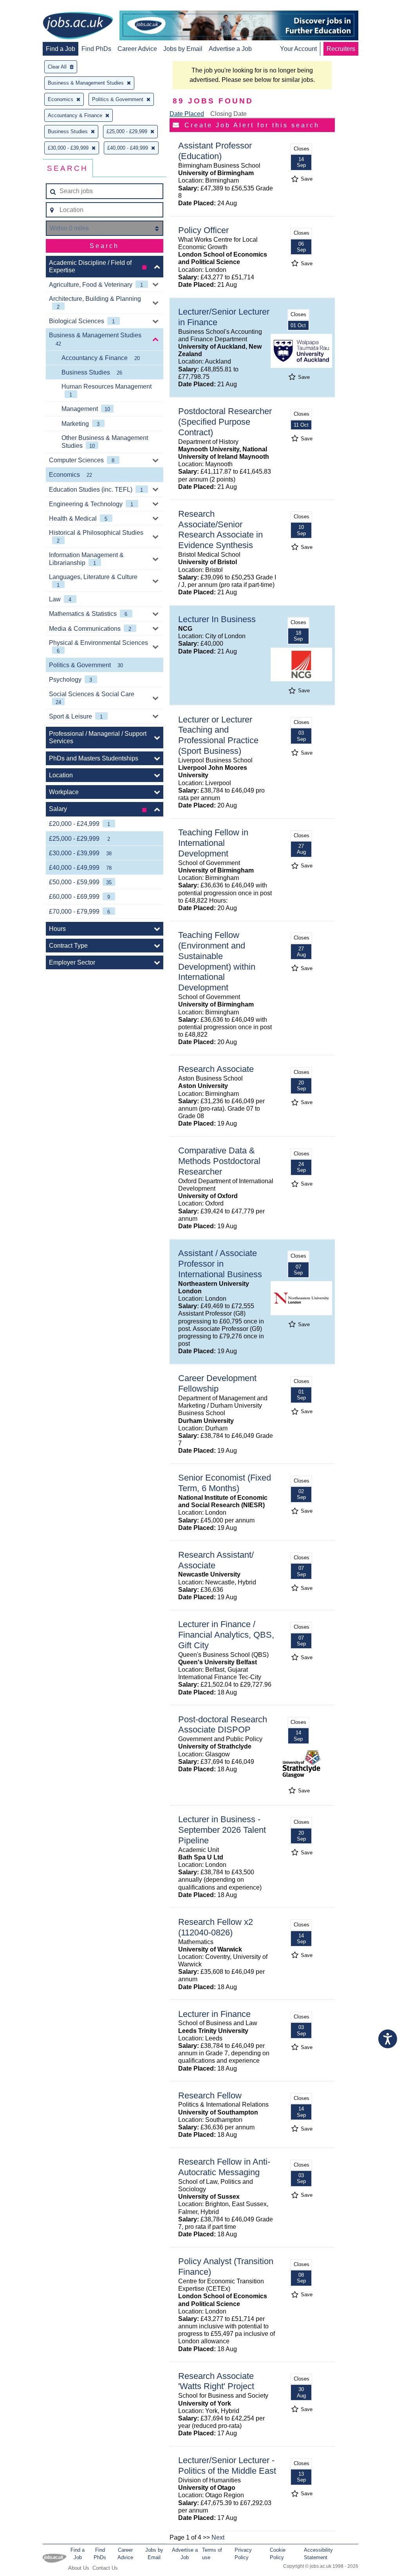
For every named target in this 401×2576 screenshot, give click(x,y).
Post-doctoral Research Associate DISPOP (223, 1725)
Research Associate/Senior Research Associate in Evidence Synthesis (220, 530)
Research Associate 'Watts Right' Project (216, 2381)
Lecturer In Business (217, 619)
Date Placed (187, 114)
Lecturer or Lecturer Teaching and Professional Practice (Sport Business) (218, 735)
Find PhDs (96, 49)
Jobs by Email (183, 49)
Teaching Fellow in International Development (213, 843)
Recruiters (341, 49)
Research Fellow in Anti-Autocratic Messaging (224, 2167)
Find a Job (61, 49)
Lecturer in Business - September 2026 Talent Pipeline (222, 1830)
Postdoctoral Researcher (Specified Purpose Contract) (225, 422)
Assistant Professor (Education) (215, 151)
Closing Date (228, 114)
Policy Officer (203, 230)
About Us (79, 2568)
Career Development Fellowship (217, 1383)
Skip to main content (31, 7)
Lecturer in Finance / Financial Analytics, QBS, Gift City (226, 1635)
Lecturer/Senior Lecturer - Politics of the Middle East (227, 2466)
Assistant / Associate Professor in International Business (220, 1264)
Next (218, 2537)
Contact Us (105, 2568)
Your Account (298, 49)
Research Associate (216, 1069)
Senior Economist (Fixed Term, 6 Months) (225, 1483)
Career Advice (137, 49)
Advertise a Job (230, 49)
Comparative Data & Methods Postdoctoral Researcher (219, 1161)
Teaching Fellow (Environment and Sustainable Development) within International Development (217, 961)
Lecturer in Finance (214, 2014)
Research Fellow (210, 2095)
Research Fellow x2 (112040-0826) (216, 1927)
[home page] (78, 26)
